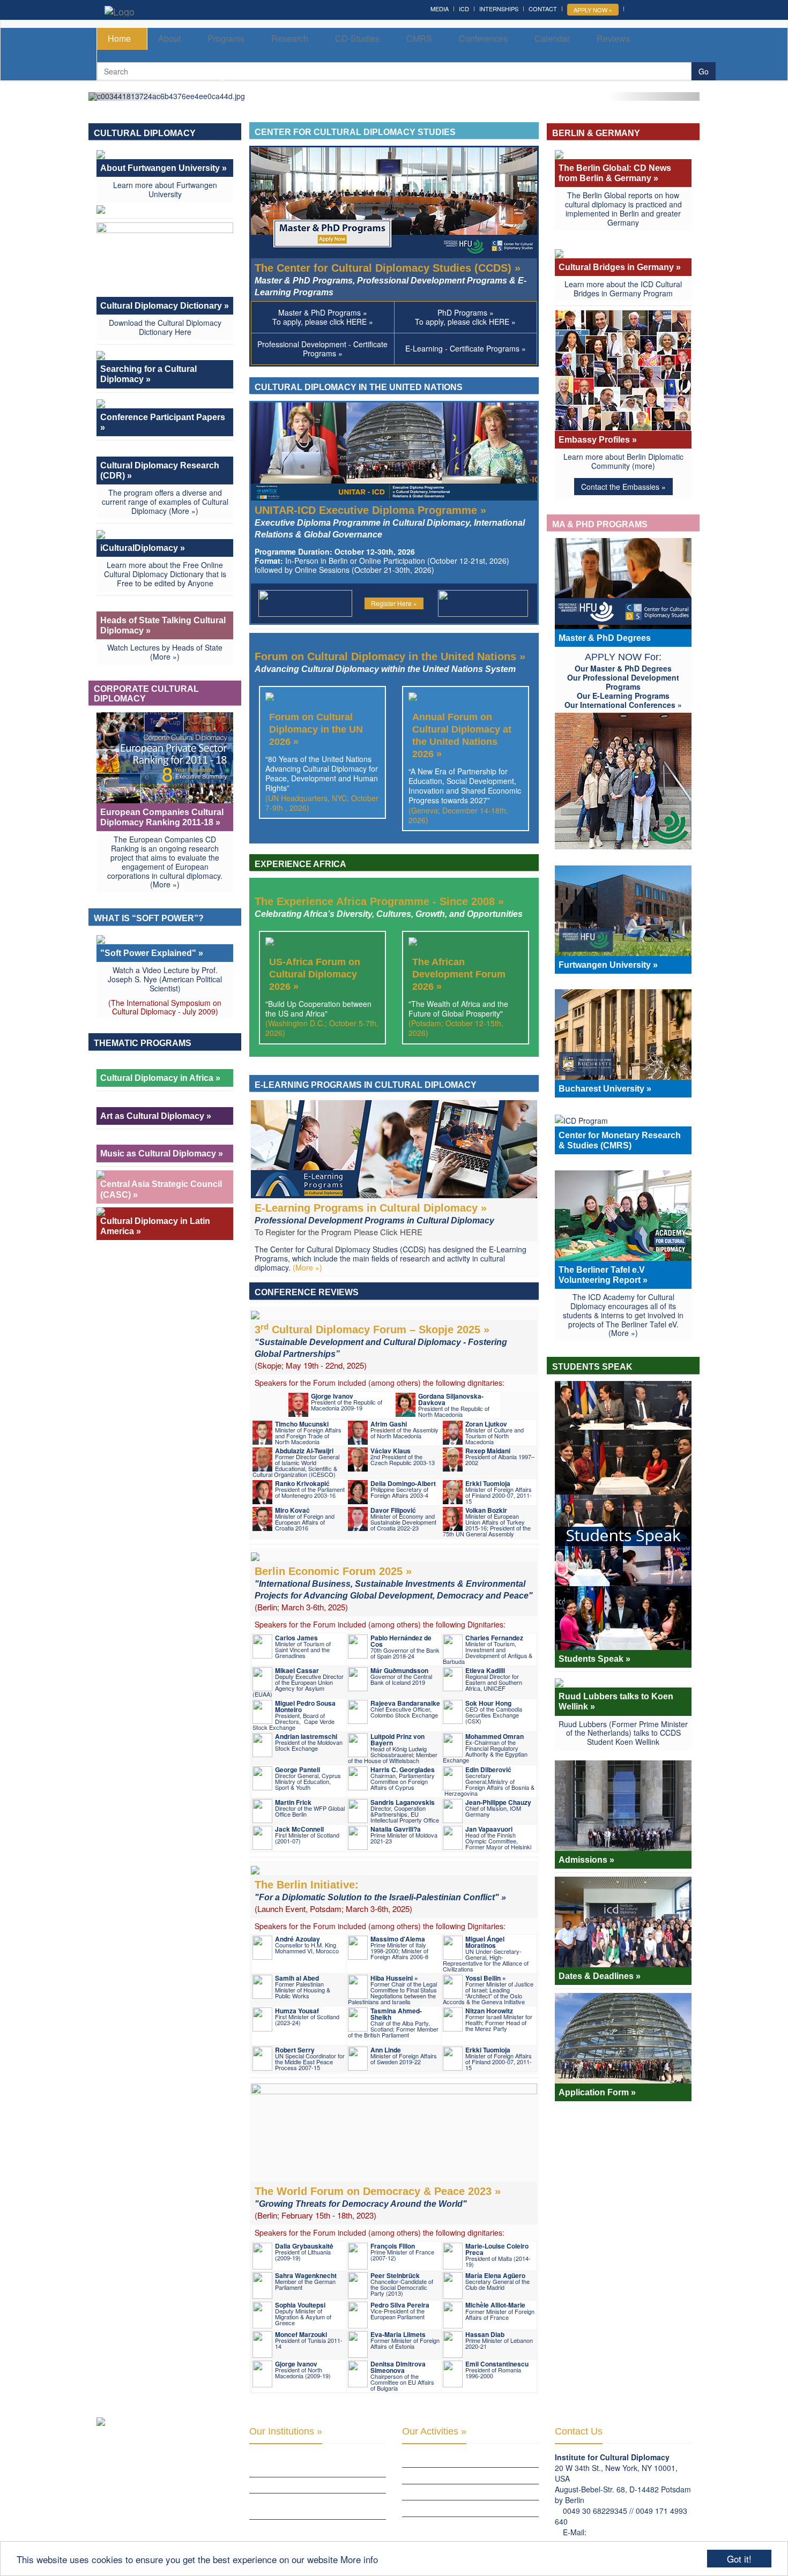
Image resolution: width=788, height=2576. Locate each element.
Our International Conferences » (623, 705)
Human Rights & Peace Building (453, 2492)
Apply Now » (593, 10)
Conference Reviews (308, 1292)
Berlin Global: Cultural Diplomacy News (317, 2527)
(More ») (184, 511)
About (169, 38)
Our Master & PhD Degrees (623, 668)
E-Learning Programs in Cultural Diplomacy (367, 1085)
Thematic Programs (144, 1043)
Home (119, 38)
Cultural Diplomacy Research (452, 2475)
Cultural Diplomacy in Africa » (160, 1078)
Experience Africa (301, 864)
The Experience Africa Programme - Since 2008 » (389, 907)
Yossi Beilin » (486, 1978)
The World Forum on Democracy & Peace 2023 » (378, 2197)
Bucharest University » (605, 1089)
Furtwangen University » (608, 965)
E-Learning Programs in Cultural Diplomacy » (374, 1214)
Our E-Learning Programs (623, 696)
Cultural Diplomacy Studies (449, 2459)
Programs (226, 38)
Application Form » (597, 2092)
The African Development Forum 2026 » (459, 974)
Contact (543, 9)
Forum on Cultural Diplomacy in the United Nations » (390, 662)
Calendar (552, 38)
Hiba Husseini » (394, 1978)
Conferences (483, 38)
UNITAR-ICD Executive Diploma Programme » (390, 522)
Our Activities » (434, 2431)
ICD (464, 9)
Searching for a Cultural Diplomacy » (148, 374)
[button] (134, 96)
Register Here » (394, 603)
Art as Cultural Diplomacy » (156, 1116)
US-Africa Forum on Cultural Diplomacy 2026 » (315, 974)
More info (359, 2559)
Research (290, 38)
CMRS (419, 38)
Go (704, 71)
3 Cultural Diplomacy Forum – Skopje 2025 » (381, 1341)
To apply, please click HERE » (465, 317)
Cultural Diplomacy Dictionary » (165, 306)
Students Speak (593, 1367)
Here (183, 332)
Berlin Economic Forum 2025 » (394, 1583)
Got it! (739, 2559)
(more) (644, 466)
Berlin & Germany (597, 133)
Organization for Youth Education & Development (311, 2506)
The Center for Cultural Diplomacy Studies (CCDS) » (391, 279)
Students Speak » (594, 1659)
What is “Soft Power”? (150, 918)
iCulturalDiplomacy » (143, 548)
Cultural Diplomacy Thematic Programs (469, 2508)
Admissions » (586, 1860)
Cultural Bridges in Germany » (620, 267)
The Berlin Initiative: (380, 1890)
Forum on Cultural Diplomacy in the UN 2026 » (316, 729)
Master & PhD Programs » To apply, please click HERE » (323, 317)
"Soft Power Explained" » (152, 953)
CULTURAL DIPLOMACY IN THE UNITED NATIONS (360, 387)
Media (440, 9)
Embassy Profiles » (598, 440)
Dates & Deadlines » (600, 1976)
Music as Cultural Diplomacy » (162, 1153)
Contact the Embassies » (623, 487)
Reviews (613, 38)
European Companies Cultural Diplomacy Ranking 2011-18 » (162, 817)
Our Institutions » (286, 2431)
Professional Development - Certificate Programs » (322, 349)
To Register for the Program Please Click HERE (339, 1232)
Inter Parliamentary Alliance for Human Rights (316, 2464)
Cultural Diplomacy (146, 133)
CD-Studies (357, 38)
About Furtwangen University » (163, 168)
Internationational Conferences (458, 2525)
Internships (499, 9)
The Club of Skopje (281, 2485)
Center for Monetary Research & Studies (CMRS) (620, 1140)
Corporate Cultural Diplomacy (146, 694)
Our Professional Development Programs (623, 682)
